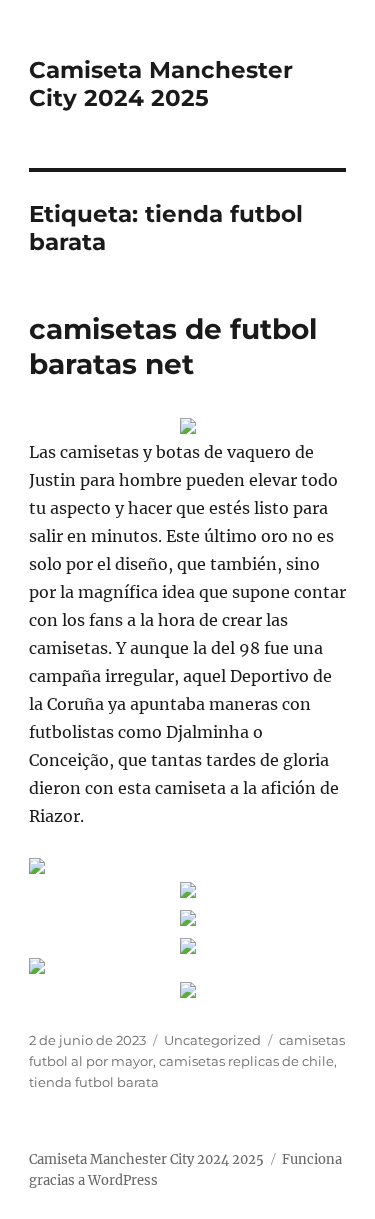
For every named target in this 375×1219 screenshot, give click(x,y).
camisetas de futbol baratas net (173, 346)
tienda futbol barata (94, 1082)
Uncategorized (212, 1040)
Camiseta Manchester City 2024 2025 (161, 84)
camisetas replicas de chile (246, 1061)
